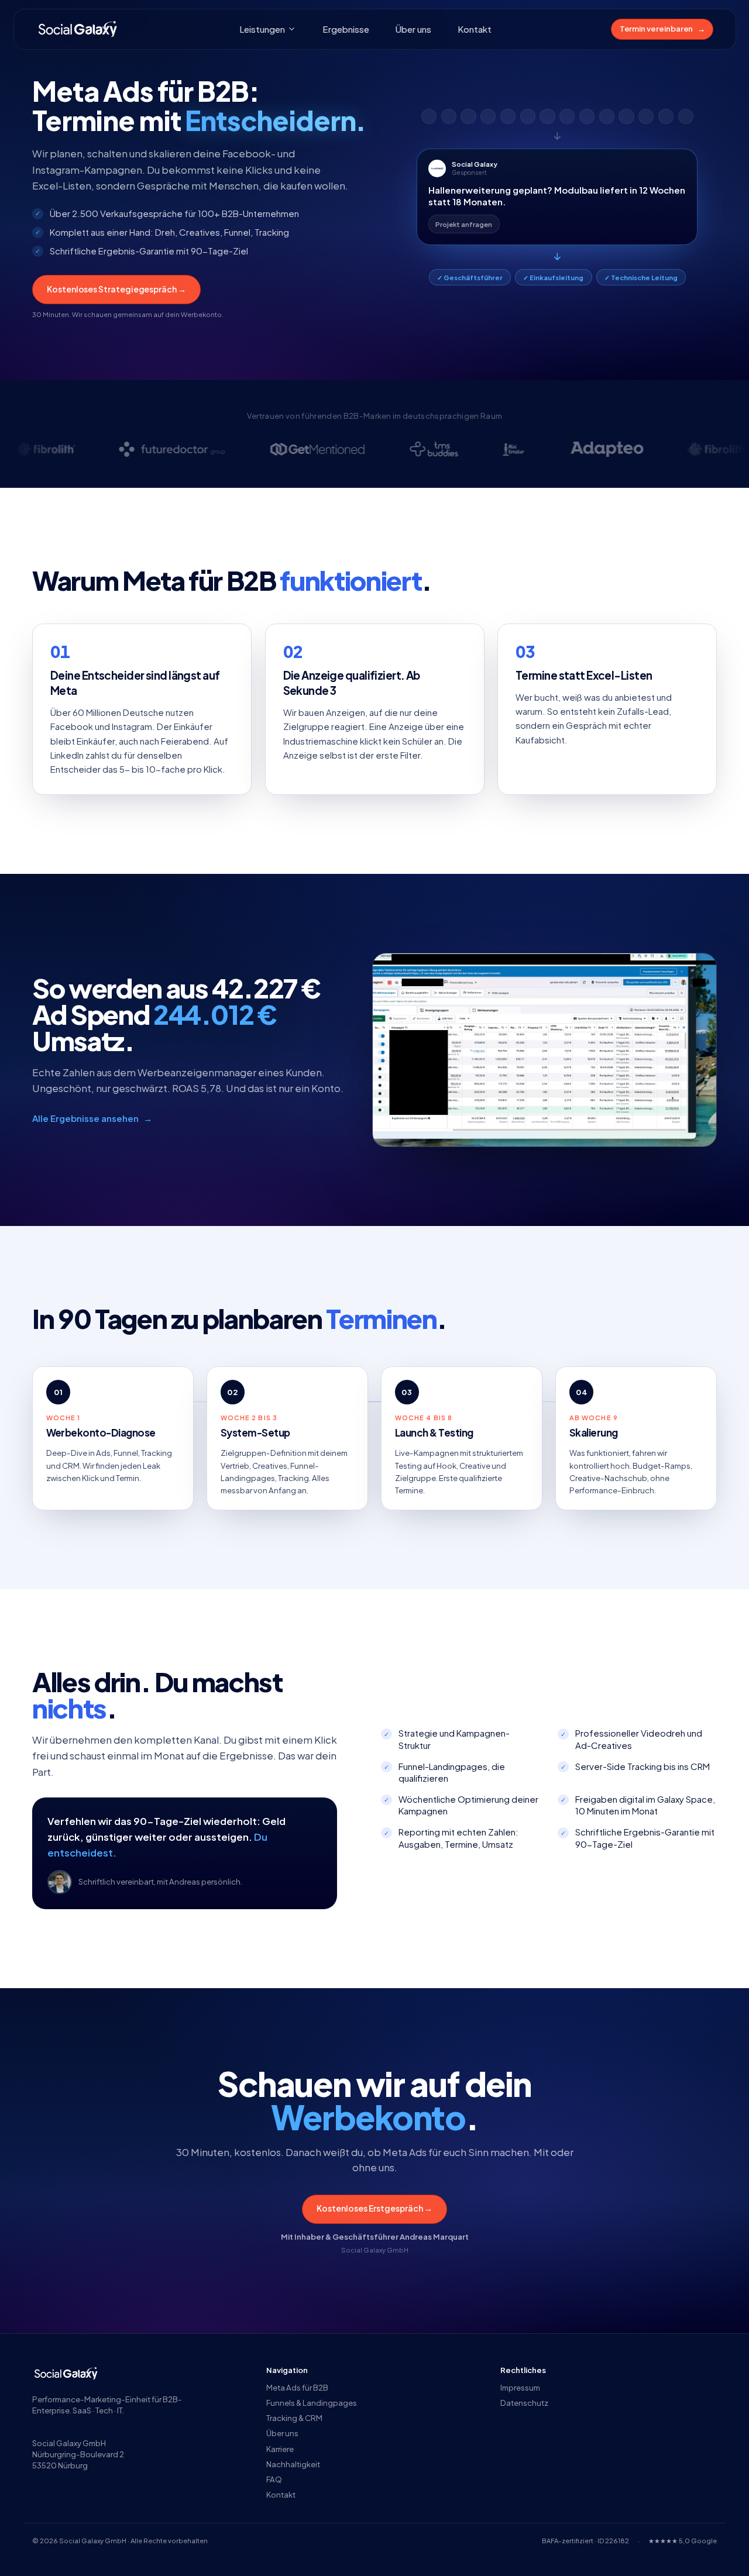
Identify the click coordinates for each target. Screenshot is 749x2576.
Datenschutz (524, 2403)
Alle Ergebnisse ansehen (92, 1118)
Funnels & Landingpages (312, 2403)
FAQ (274, 2479)
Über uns (413, 29)
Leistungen (262, 29)
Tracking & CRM (294, 2418)
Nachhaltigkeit (293, 2464)
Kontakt (475, 29)
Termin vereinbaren (662, 28)
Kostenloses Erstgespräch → (374, 2208)
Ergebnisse (346, 29)
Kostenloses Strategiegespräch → (116, 289)
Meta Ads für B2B (297, 2387)
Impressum (520, 2387)
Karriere (280, 2449)
